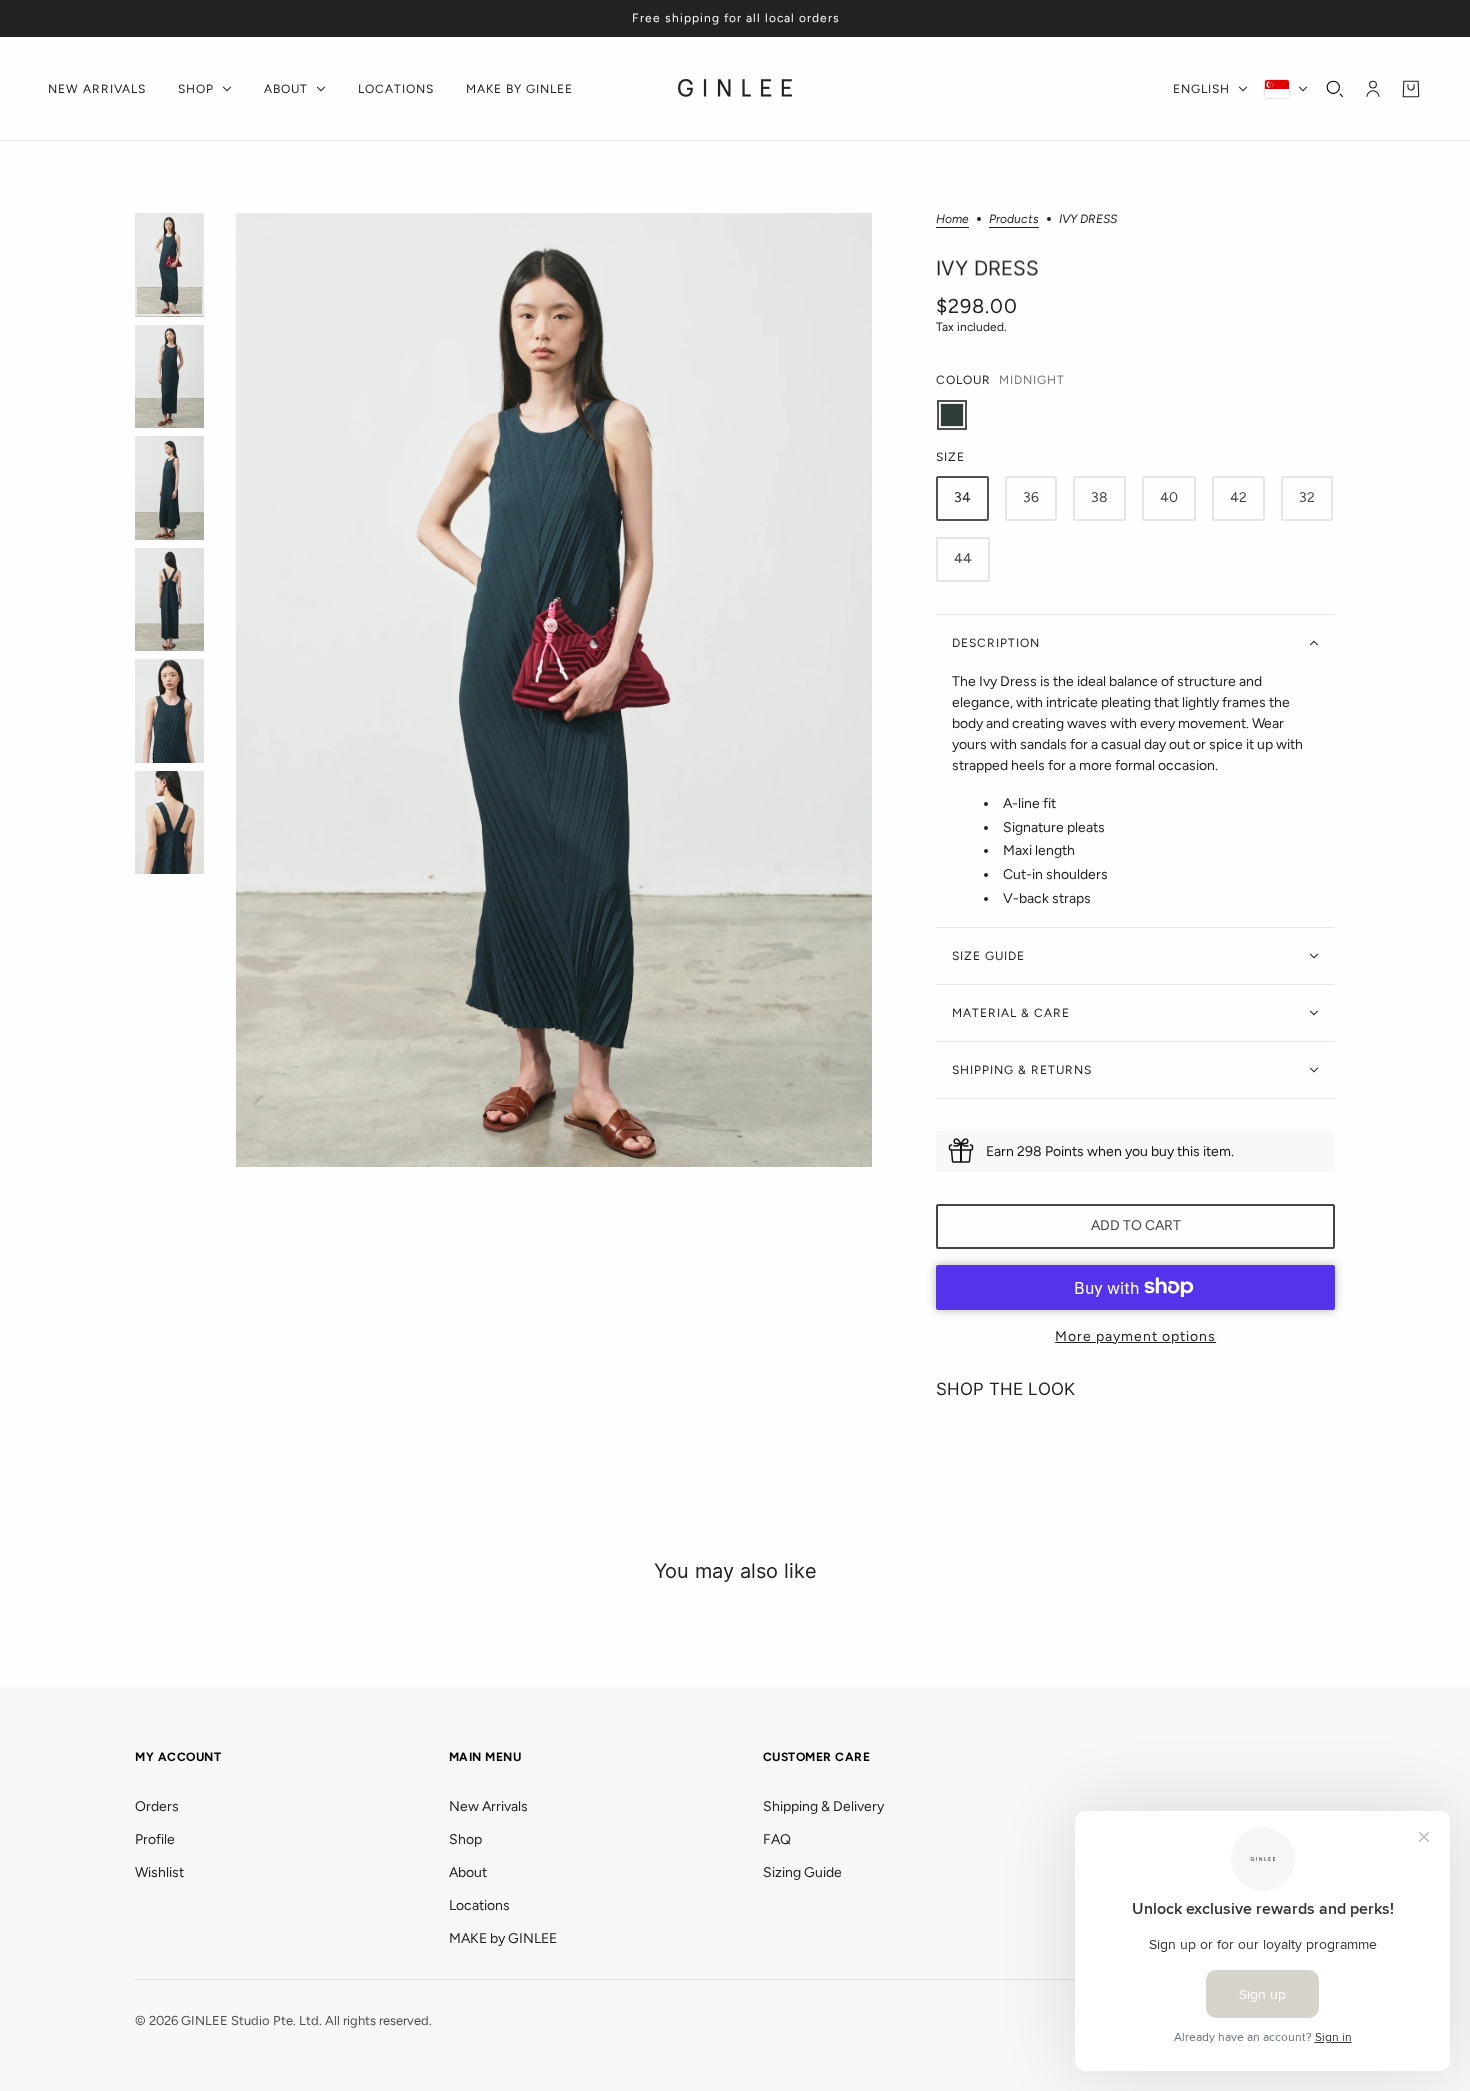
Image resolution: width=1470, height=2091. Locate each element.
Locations (479, 1905)
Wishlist (159, 1872)
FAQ (777, 1839)
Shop (465, 1839)
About (468, 1872)
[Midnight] (952, 415)
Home (952, 219)
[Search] (1335, 89)
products (1014, 219)
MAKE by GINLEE (503, 1938)
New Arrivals (488, 1806)
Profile (155, 1839)
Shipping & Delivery (823, 1806)
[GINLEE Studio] (735, 89)
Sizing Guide (802, 1872)
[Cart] (1411, 89)
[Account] (1373, 89)
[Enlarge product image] (554, 690)
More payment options (1135, 1336)
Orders (157, 1806)
